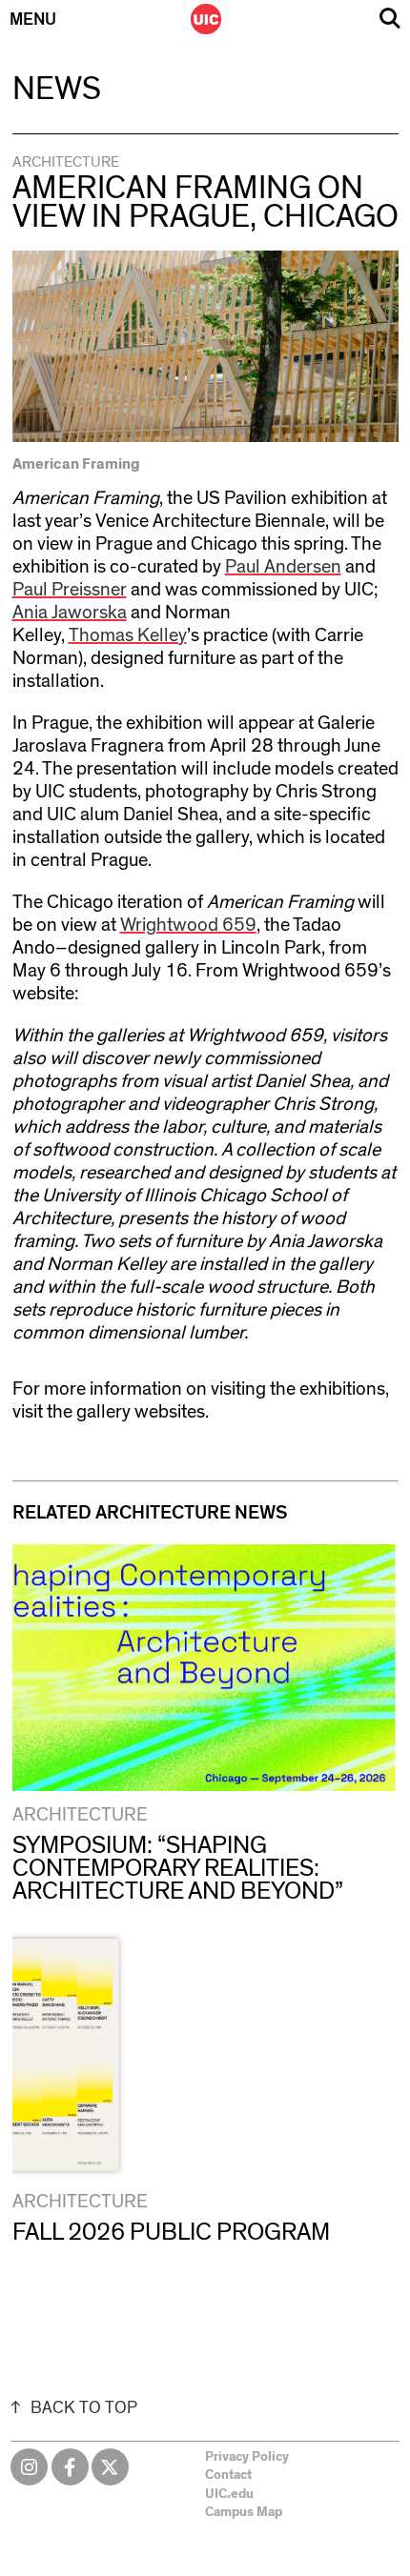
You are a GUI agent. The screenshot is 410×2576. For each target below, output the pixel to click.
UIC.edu (229, 2494)
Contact (228, 2475)
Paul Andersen (283, 567)
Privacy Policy (247, 2457)
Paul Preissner (70, 590)
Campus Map (244, 2512)
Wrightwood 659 (188, 925)
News (57, 90)
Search (390, 19)
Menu (33, 20)
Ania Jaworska (70, 613)
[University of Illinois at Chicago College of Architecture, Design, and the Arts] (206, 19)
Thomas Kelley (128, 635)
